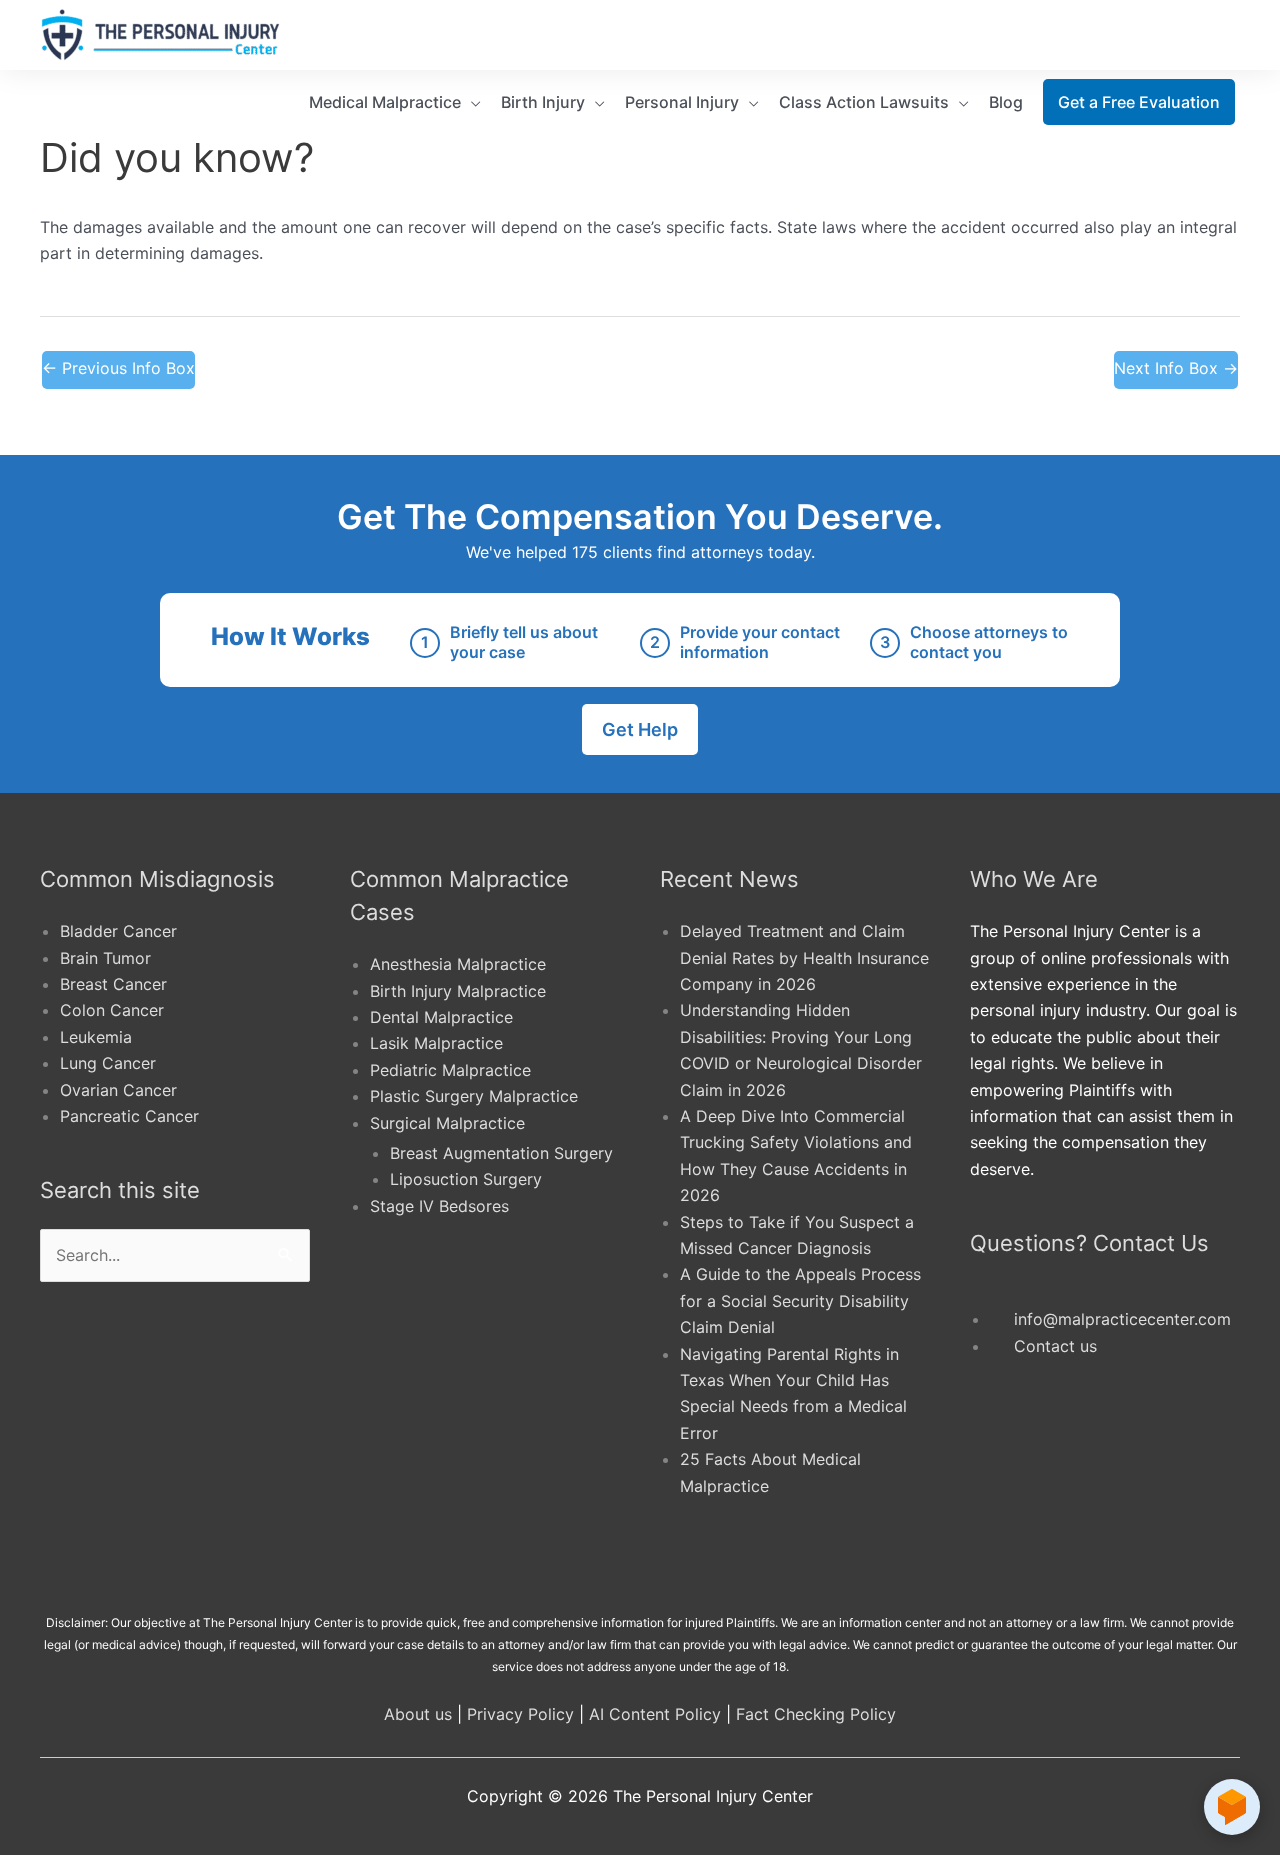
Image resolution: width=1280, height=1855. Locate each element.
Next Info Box (1176, 368)
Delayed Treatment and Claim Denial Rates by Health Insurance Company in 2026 (804, 957)
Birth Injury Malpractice (458, 991)
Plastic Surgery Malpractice (474, 1096)
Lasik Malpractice (436, 1043)
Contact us (1055, 1346)
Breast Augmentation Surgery (501, 1153)
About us (418, 1714)
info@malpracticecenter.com (1122, 1319)
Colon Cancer (112, 1010)
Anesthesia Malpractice (458, 964)
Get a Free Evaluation (1139, 102)
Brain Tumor (105, 958)
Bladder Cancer (118, 931)
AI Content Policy (655, 1714)
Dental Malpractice (441, 1017)
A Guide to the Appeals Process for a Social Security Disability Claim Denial (800, 1300)
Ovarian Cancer (118, 1090)
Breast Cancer (113, 984)
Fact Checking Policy (816, 1714)
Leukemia (96, 1037)
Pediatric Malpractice (450, 1070)
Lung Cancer (108, 1063)
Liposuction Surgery (466, 1179)
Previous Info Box (118, 368)
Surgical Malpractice (447, 1123)
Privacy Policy (520, 1714)
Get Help (640, 729)
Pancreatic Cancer (129, 1116)
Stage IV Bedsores (439, 1206)
